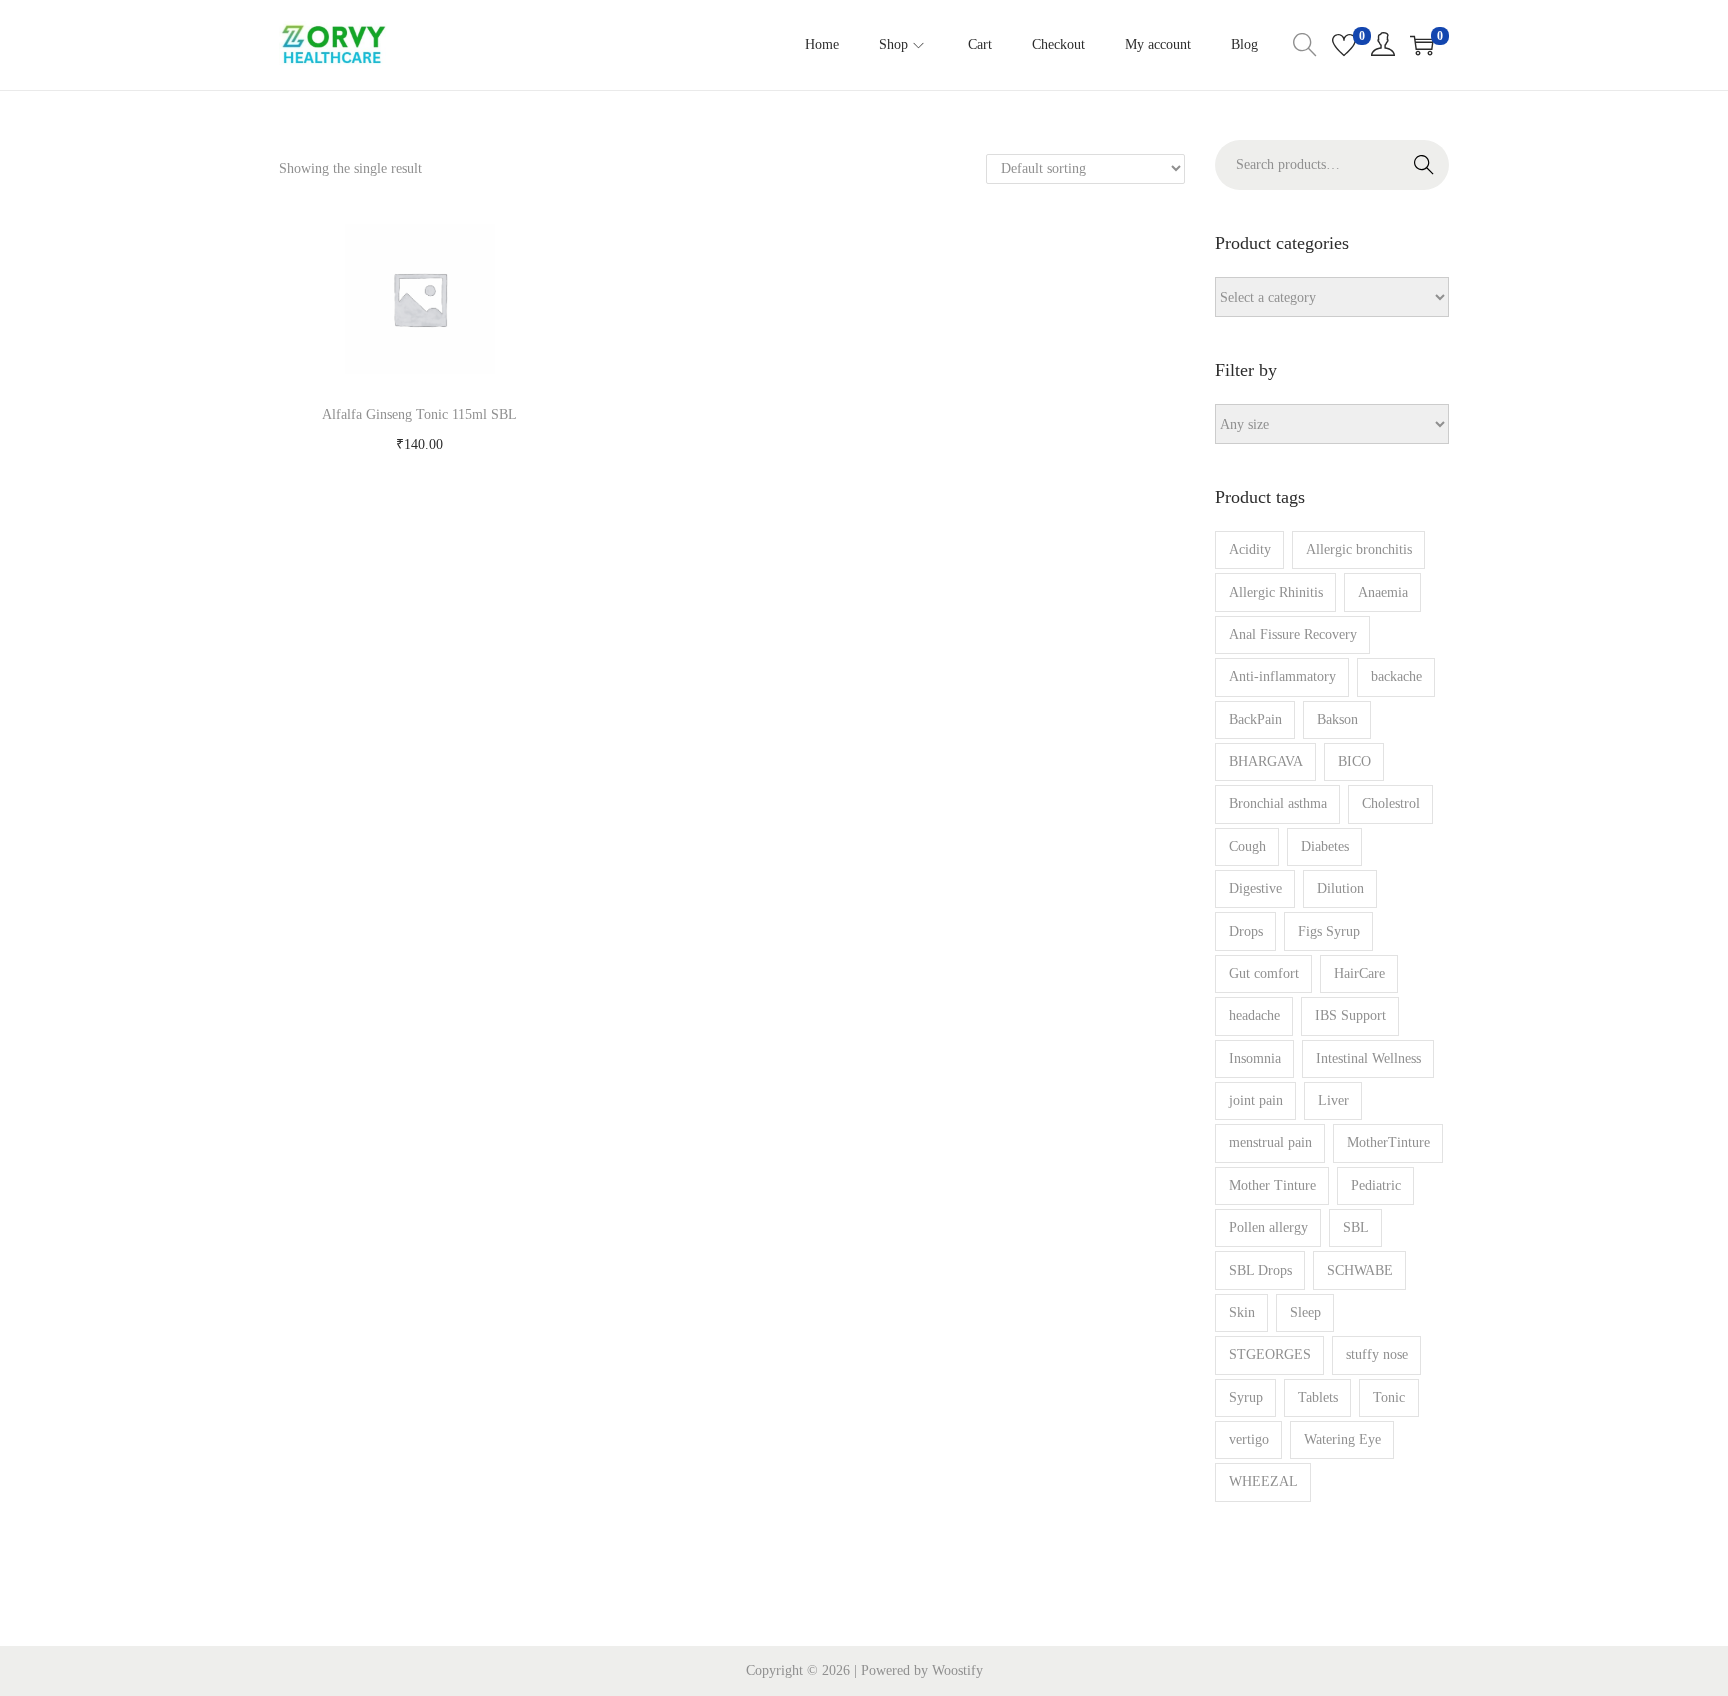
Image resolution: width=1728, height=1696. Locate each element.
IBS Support (1350, 1015)
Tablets (1318, 1397)
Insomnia (1255, 1058)
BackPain (1255, 719)
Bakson (1337, 719)
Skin (1242, 1312)
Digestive (1255, 888)
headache (1254, 1015)
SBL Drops (1260, 1270)
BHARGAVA (1266, 761)
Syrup (1246, 1397)
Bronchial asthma (1278, 803)
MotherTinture (1388, 1142)
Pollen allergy (1268, 1227)
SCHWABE (1360, 1270)
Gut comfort (1264, 973)
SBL (1356, 1227)
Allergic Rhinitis (1276, 592)
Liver (1333, 1100)
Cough (1247, 846)
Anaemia (1383, 592)
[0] (1344, 45)
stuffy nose (1377, 1354)
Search (1424, 164)
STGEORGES (1270, 1354)
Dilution (1340, 888)
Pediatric (1376, 1185)
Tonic (1389, 1397)
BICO (1354, 761)
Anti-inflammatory (1282, 676)
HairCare (1359, 973)
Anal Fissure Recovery (1293, 634)
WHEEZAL (1263, 1481)
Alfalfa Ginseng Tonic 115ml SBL (419, 414)
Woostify (957, 1670)
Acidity (1250, 549)
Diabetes (1325, 846)
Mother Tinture (1272, 1185)
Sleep (1305, 1312)
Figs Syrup (1329, 931)
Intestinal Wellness (1368, 1058)
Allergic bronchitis (1359, 549)
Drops (1246, 931)
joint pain (1256, 1100)
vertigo (1249, 1439)
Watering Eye (1342, 1439)
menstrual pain (1270, 1142)
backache (1396, 676)
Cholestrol (1391, 803)
